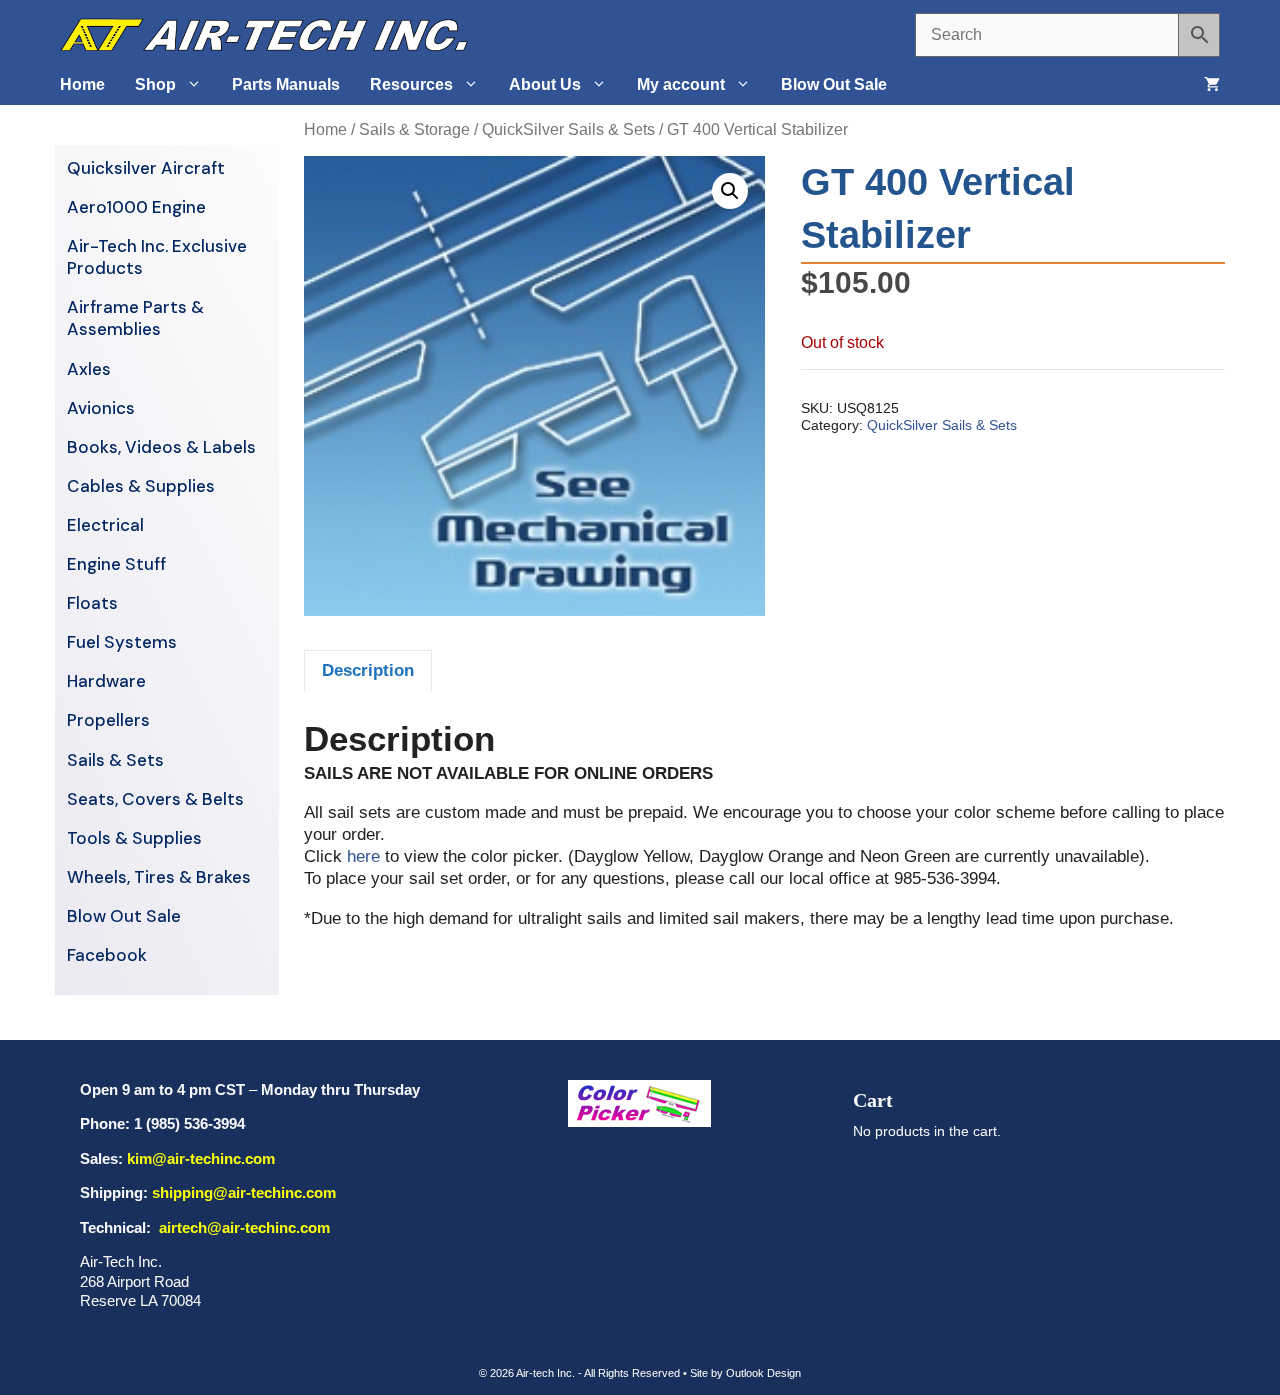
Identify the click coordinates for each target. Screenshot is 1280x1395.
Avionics (101, 408)
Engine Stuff (116, 564)
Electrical (105, 525)
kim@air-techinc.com (201, 1158)
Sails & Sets (115, 760)
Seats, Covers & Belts (155, 799)
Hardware (106, 681)
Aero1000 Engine (136, 207)
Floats (92, 603)
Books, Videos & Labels (161, 447)
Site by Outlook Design (745, 1373)
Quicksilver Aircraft (146, 168)
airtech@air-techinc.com (242, 1227)
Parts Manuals (286, 84)
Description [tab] (368, 670)
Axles (89, 369)
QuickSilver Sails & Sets (568, 129)
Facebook (107, 955)
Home (82, 84)
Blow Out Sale (834, 84)
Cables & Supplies (141, 486)
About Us (545, 84)
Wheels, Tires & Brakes (159, 877)
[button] (730, 191)
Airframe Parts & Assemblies (135, 318)
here (363, 856)
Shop (155, 84)
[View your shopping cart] (1212, 85)
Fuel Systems (122, 642)
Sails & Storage (414, 129)
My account (681, 84)
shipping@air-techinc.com (244, 1192)
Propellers (108, 720)
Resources (411, 84)
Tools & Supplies (134, 838)
